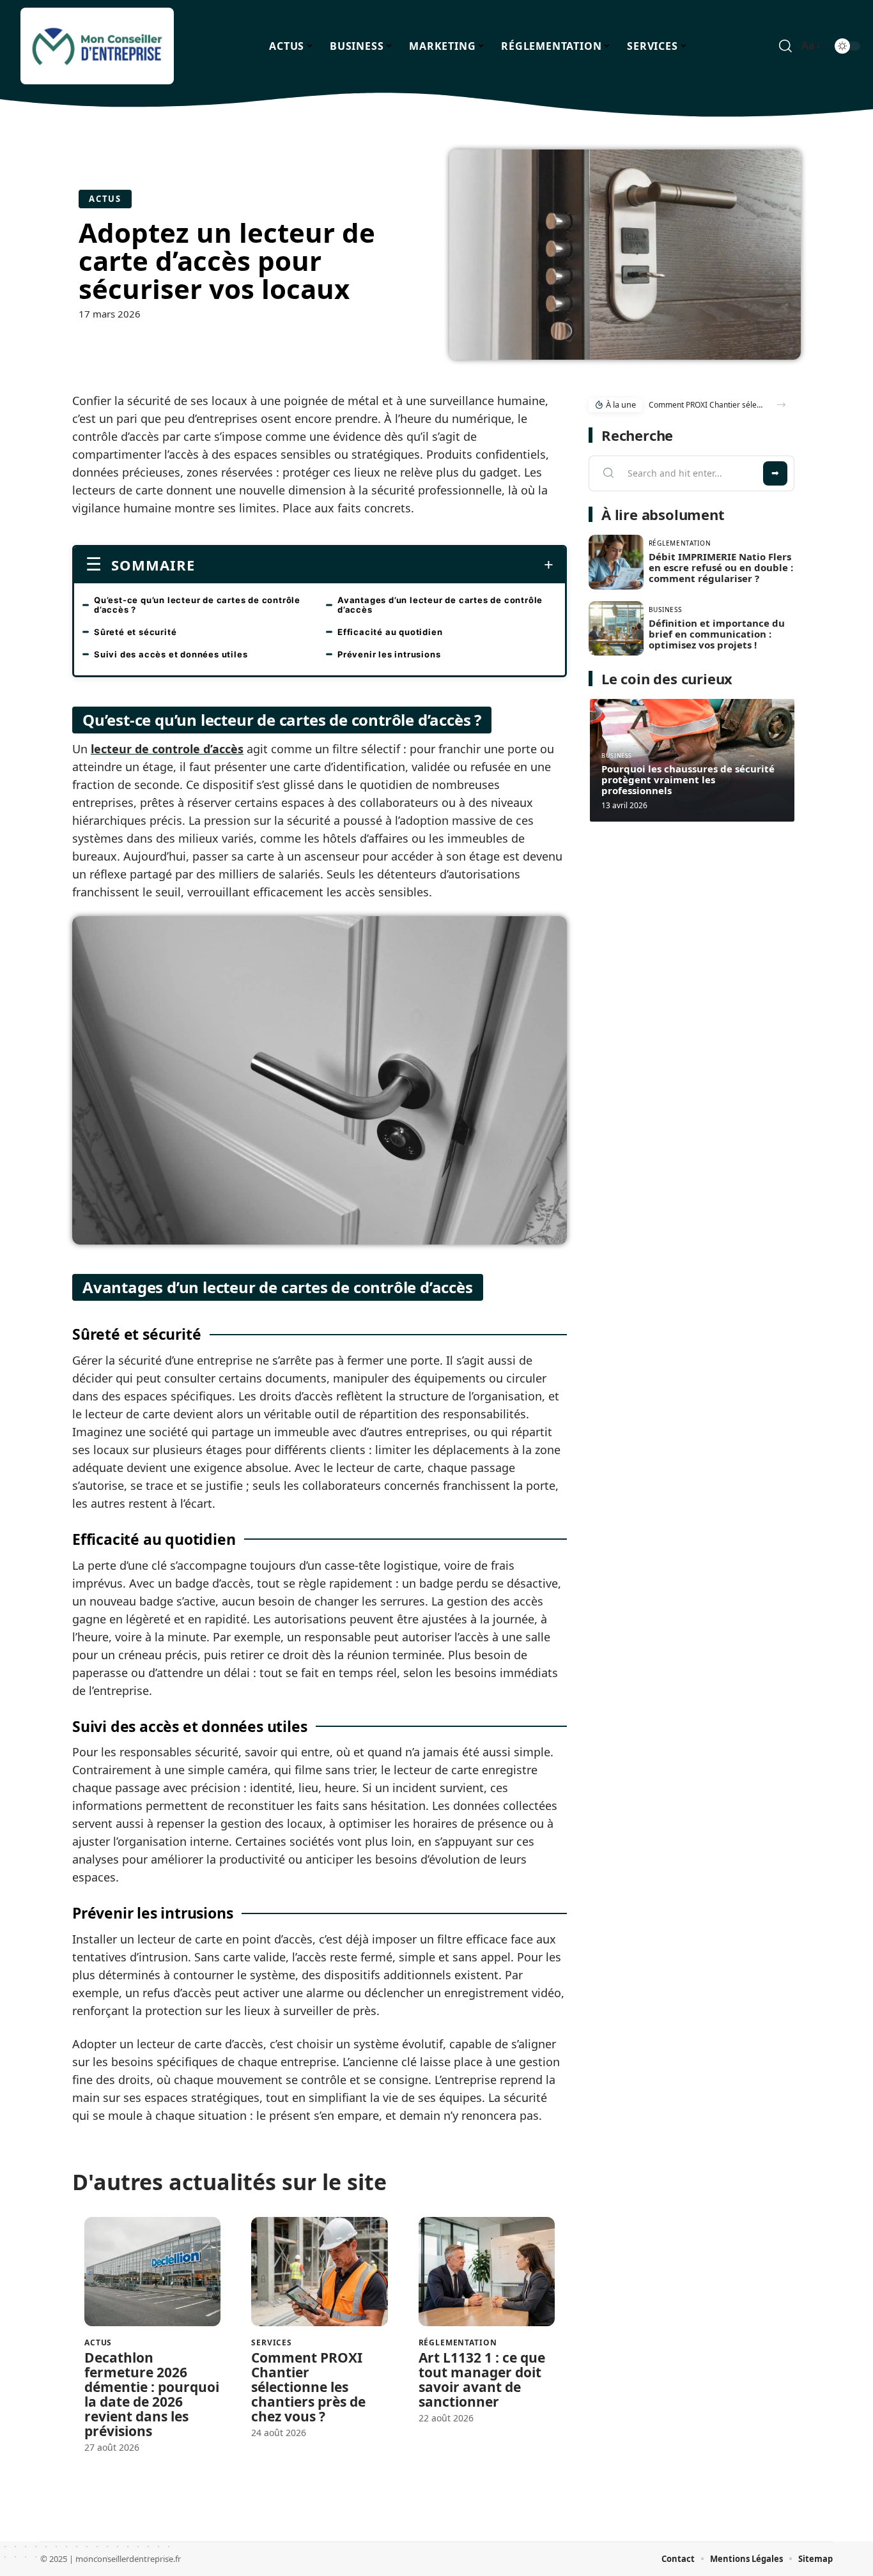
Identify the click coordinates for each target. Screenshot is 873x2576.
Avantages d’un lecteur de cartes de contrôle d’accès (440, 605)
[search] (785, 46)
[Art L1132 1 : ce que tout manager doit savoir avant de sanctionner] (487, 2272)
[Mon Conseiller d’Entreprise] (97, 46)
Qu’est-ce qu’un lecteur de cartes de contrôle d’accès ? (197, 605)
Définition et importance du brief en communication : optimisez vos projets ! (717, 634)
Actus (105, 199)
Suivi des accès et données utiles (171, 654)
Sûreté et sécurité (135, 632)
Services (272, 2343)
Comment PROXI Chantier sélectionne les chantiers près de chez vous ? (308, 2387)
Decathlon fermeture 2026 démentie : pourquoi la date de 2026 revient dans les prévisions (152, 2394)
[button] (781, 405)
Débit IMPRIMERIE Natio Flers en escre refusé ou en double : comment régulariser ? (721, 567)
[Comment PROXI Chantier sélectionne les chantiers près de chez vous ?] (319, 2272)
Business (665, 609)
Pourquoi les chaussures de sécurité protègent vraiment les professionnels (688, 779)
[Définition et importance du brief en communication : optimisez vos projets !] (616, 629)
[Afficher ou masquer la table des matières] (374, 565)
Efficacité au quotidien (390, 632)
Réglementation (458, 2343)
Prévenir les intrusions (389, 654)
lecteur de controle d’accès (167, 749)
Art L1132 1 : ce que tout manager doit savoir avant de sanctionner (482, 2380)
